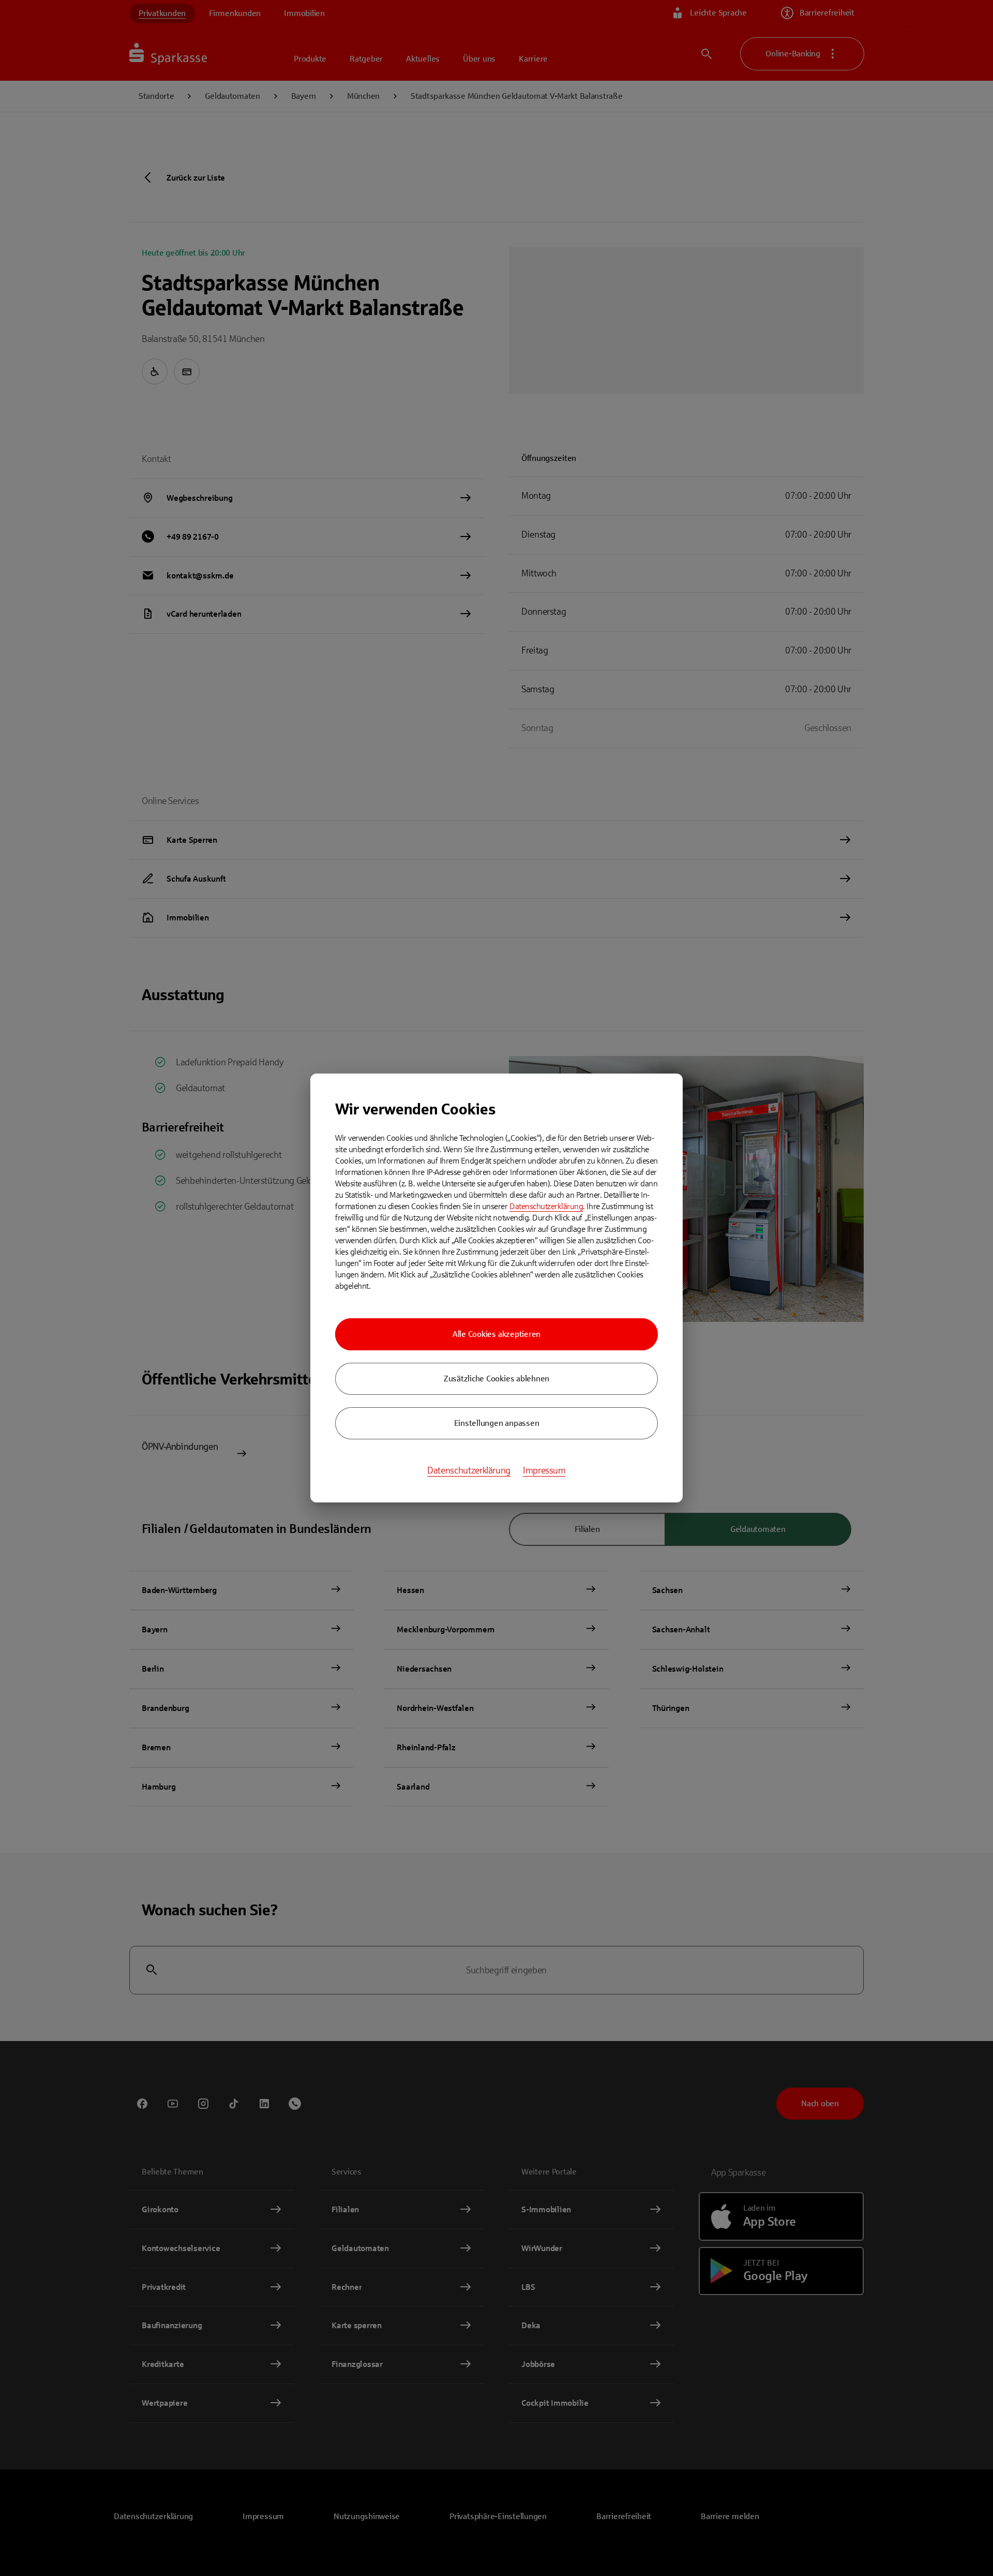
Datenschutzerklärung (546, 1206)
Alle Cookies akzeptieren (496, 1334)
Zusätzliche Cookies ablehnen (496, 1379)
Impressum (544, 1470)
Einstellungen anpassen (497, 1423)
